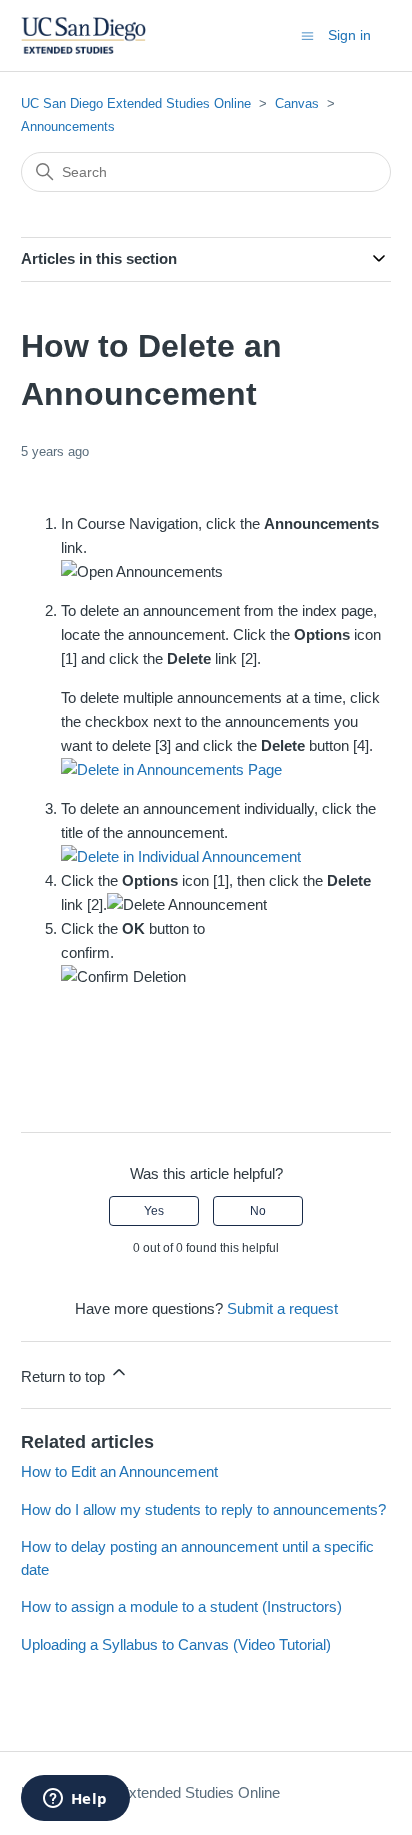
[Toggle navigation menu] (307, 34)
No (258, 1211)
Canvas (297, 103)
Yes (154, 1211)
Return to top (65, 1376)
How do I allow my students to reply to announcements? (203, 1509)
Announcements (68, 126)
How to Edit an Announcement (119, 1471)
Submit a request (282, 1308)
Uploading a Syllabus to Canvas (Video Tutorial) (176, 1644)
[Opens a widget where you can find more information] (75, 1800)
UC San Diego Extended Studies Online (136, 103)
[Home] (83, 35)
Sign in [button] (349, 35)
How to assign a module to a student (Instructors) (181, 1606)
